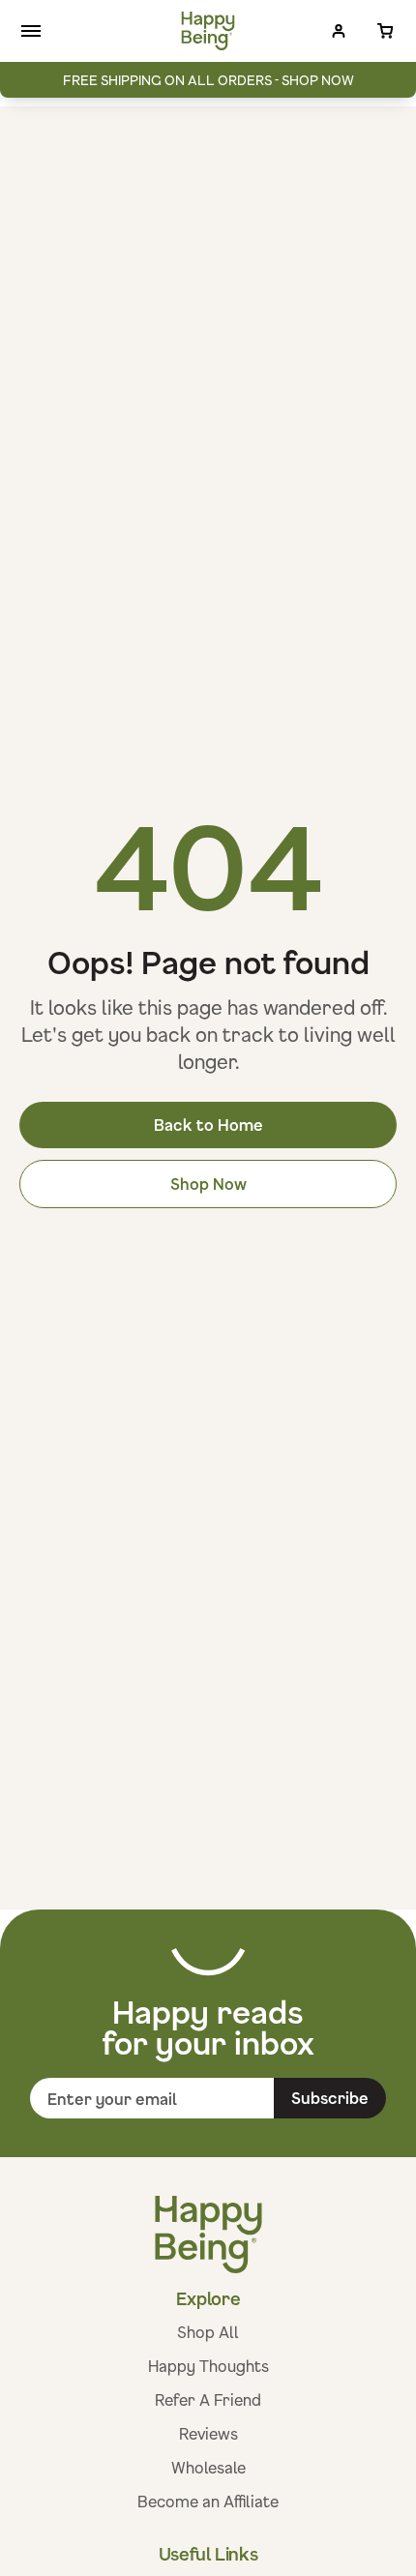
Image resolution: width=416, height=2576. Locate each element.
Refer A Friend (208, 2399)
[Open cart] (385, 31)
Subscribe (330, 2098)
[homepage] (208, 31)
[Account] (339, 31)
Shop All (208, 2332)
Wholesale (208, 2467)
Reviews (208, 2433)
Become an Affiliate (208, 2501)
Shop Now (208, 1184)
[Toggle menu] (31, 31)
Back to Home (208, 1125)
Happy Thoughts (208, 2366)
